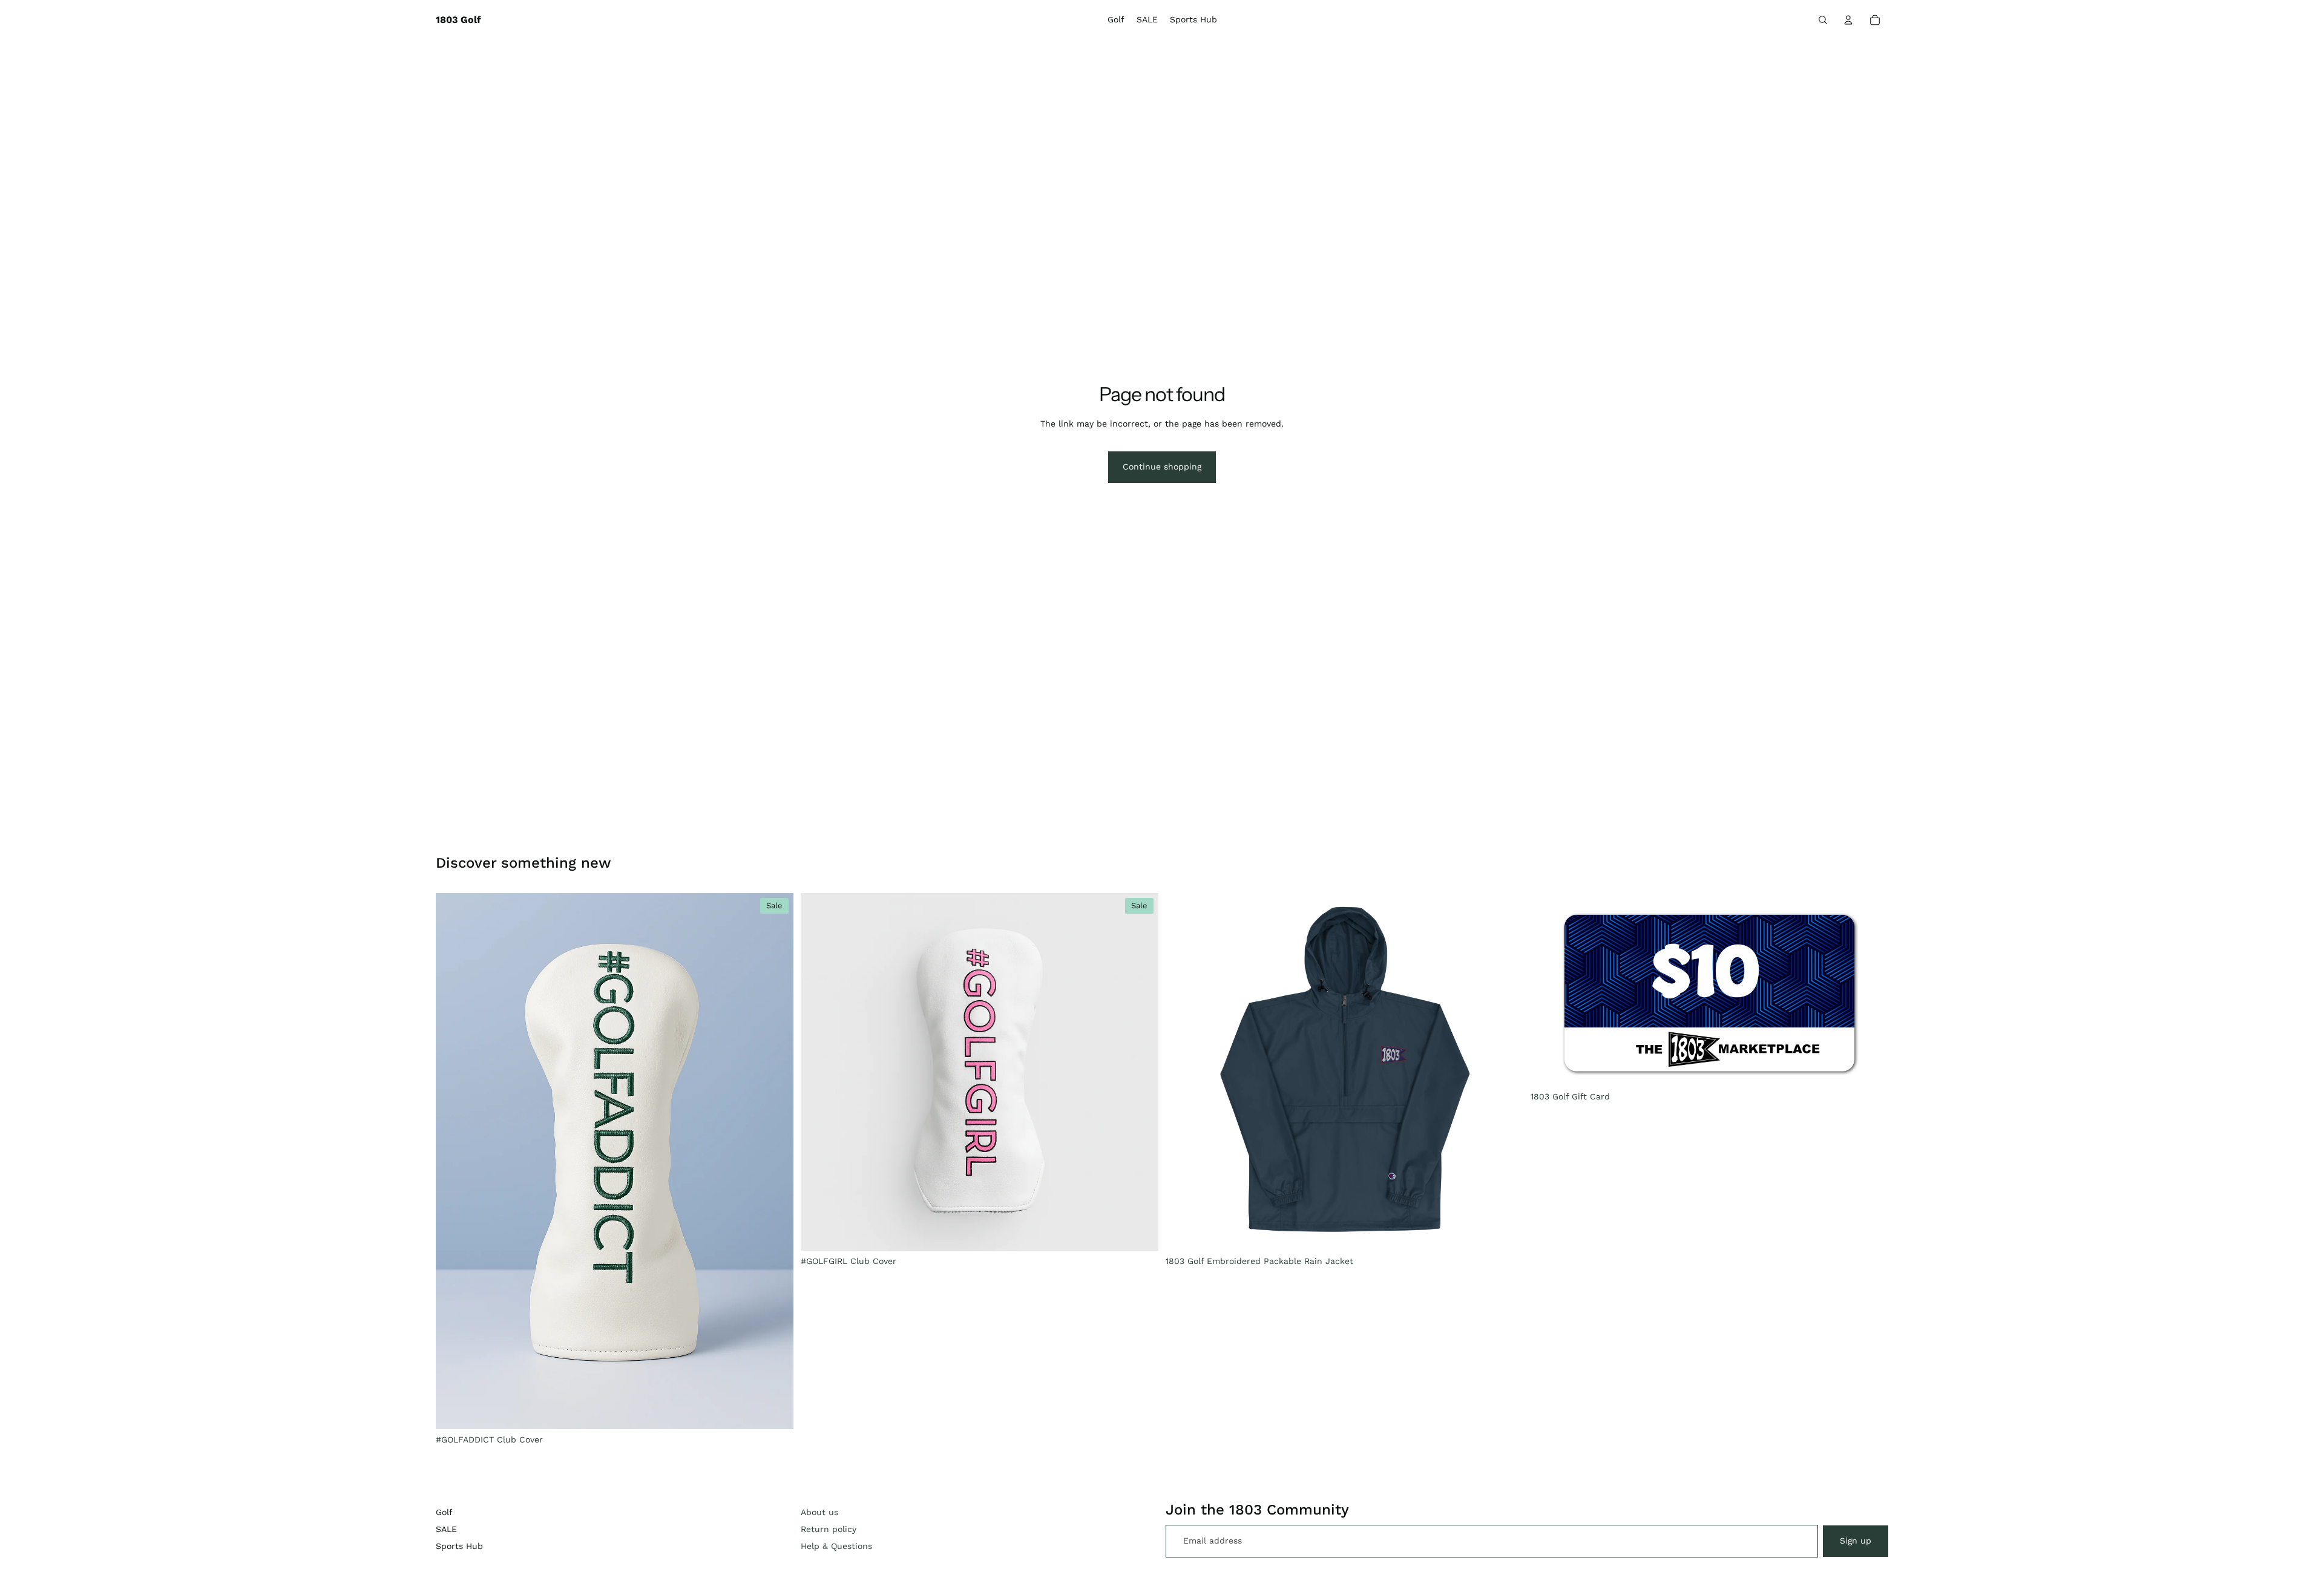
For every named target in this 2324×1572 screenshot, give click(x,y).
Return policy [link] (829, 1529)
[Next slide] (775, 1161)
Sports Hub (459, 1546)
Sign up (1856, 1541)
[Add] (775, 1410)
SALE (446, 1529)
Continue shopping (1162, 467)
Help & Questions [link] (836, 1546)
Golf (444, 1512)
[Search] (1823, 20)
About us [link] (819, 1512)
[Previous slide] (454, 1161)
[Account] (1848, 20)
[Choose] (1505, 1232)
